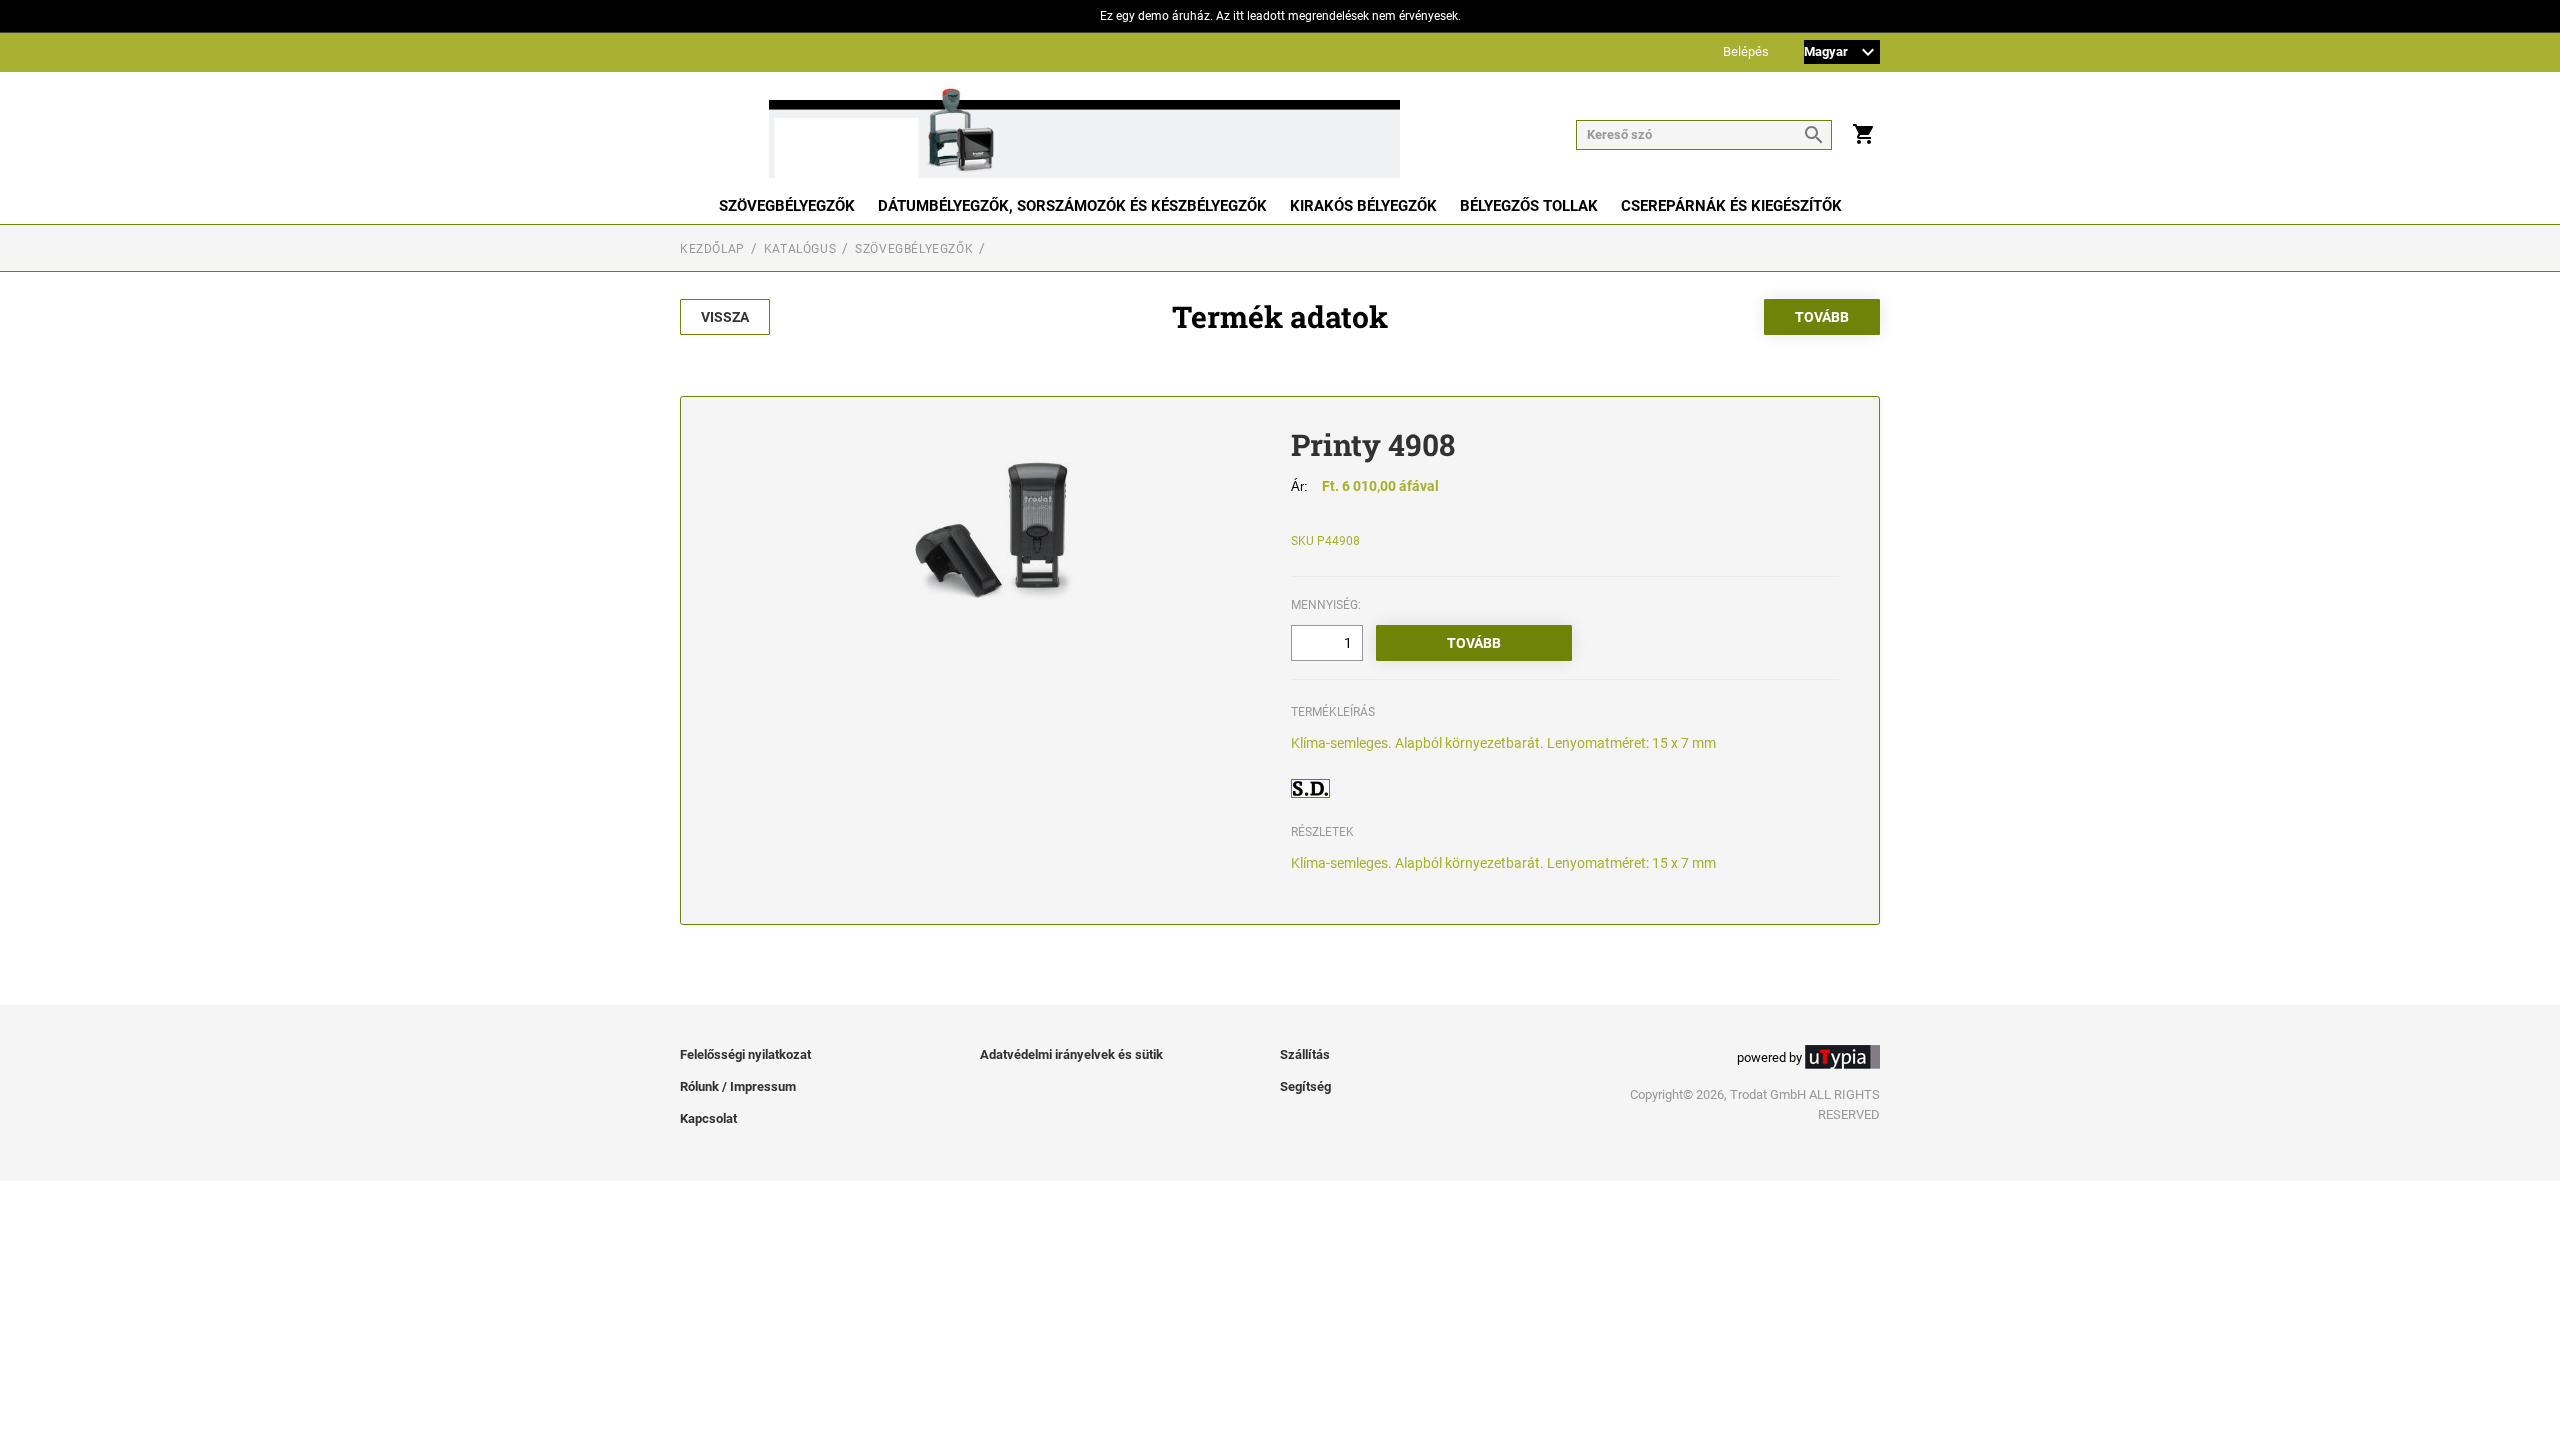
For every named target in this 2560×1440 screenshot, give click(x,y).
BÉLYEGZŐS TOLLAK (1529, 206)
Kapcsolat (708, 1118)
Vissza (725, 317)
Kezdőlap (712, 249)
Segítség (1305, 1086)
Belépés (1746, 52)
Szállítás (1305, 1054)
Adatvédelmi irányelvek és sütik (1071, 1054)
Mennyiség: (1326, 605)
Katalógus (800, 249)
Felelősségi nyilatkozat (745, 1054)
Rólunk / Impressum (738, 1086)
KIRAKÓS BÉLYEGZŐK (1363, 206)
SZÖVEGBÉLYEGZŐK (787, 206)
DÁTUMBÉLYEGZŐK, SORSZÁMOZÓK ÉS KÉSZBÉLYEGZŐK (1072, 206)
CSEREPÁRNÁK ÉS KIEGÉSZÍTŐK (1731, 206)
